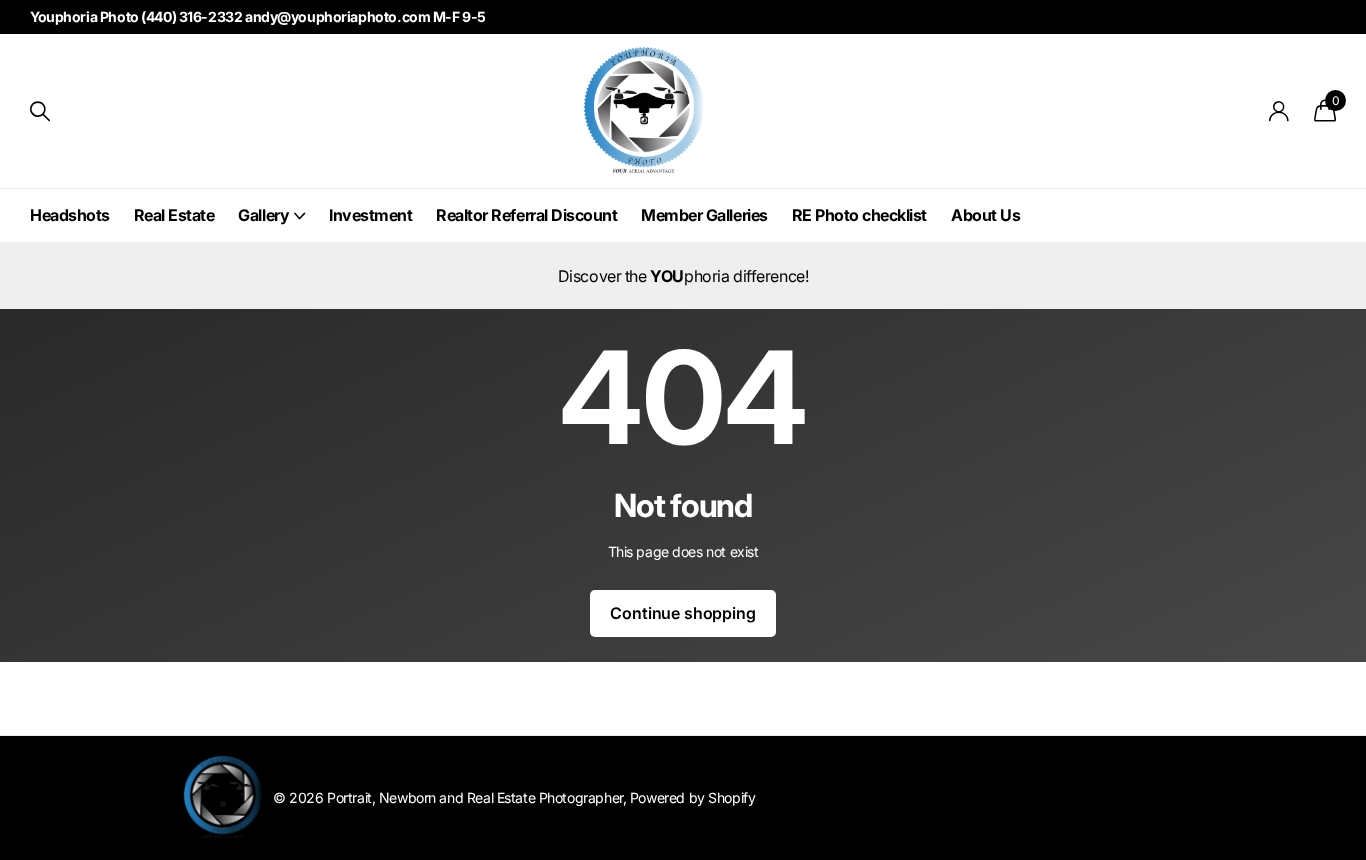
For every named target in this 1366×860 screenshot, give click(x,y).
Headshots (70, 215)
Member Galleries (704, 215)
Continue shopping (682, 613)
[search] (40, 111)
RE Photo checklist (859, 215)
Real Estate (174, 215)
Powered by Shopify (692, 797)
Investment (370, 215)
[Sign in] (1279, 111)
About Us (985, 215)
